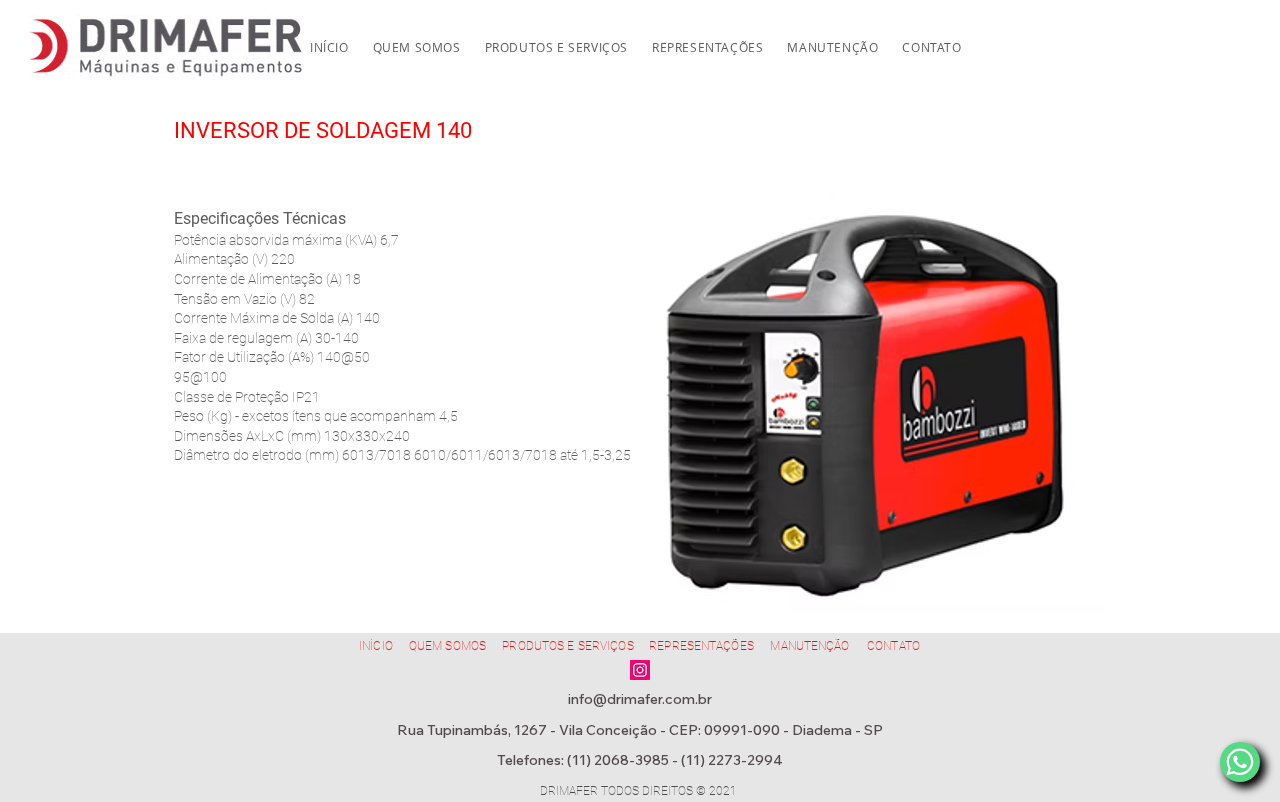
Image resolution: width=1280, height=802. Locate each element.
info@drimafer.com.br (640, 699)
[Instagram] (640, 670)
